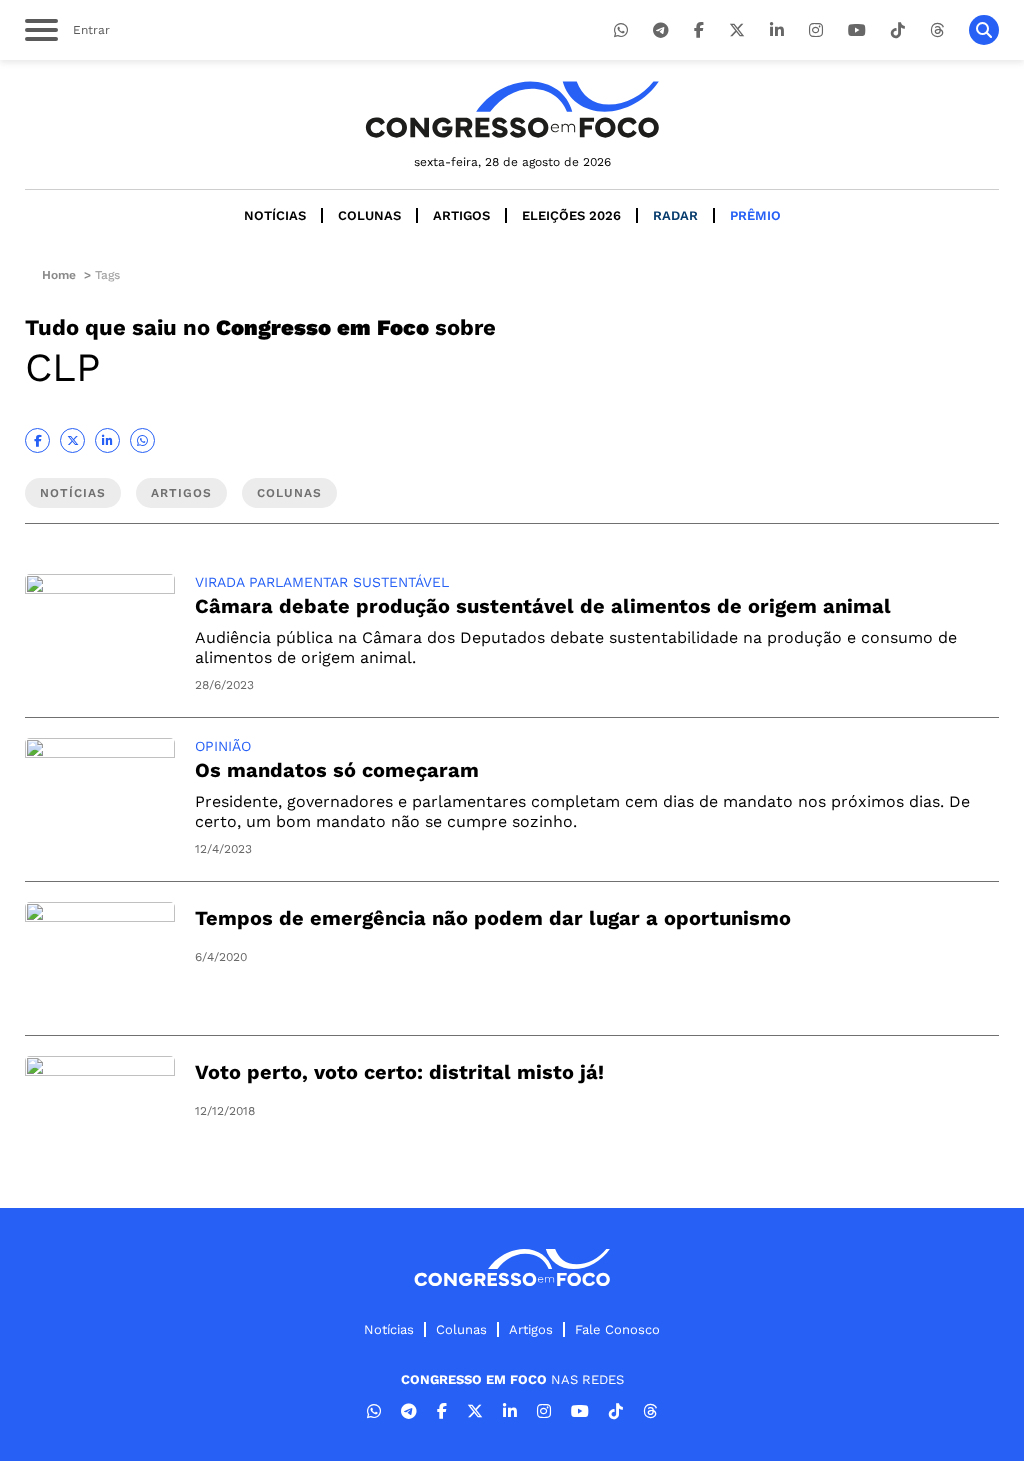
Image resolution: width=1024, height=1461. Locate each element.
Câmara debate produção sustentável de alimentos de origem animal (543, 606)
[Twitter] (737, 30)
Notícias (275, 215)
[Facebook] (699, 30)
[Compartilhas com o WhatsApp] (142, 440)
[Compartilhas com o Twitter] (72, 440)
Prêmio (755, 215)
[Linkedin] (777, 30)
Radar (675, 215)
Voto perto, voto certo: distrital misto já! (399, 1072)
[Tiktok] (898, 30)
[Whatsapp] (621, 30)
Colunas (369, 215)
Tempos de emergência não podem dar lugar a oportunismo (493, 918)
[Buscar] (984, 30)
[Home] (512, 109)
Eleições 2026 (571, 215)
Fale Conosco (617, 1329)
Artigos (461, 215)
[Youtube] (857, 30)
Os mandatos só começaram (337, 770)
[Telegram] (661, 30)
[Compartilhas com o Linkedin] (107, 440)
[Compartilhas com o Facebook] (37, 440)
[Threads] (937, 30)
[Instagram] (816, 30)
